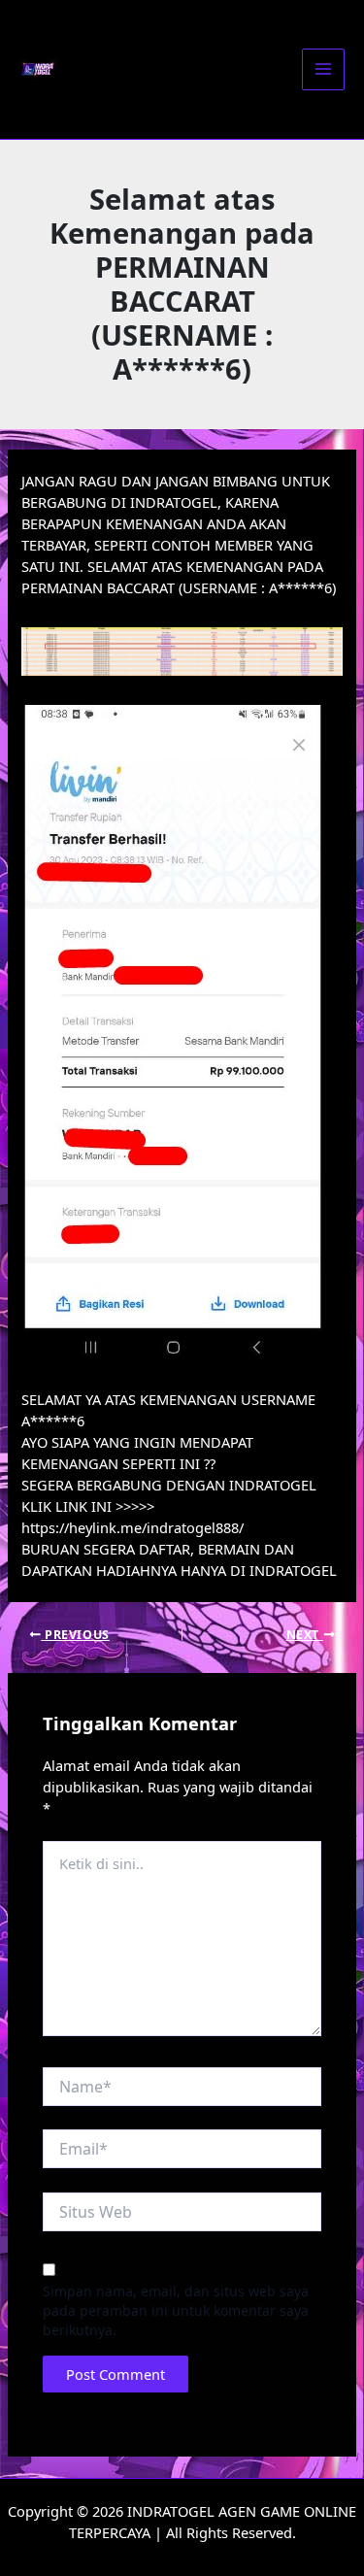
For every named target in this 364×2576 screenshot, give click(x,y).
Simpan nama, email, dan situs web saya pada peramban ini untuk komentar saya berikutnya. (176, 2310)
